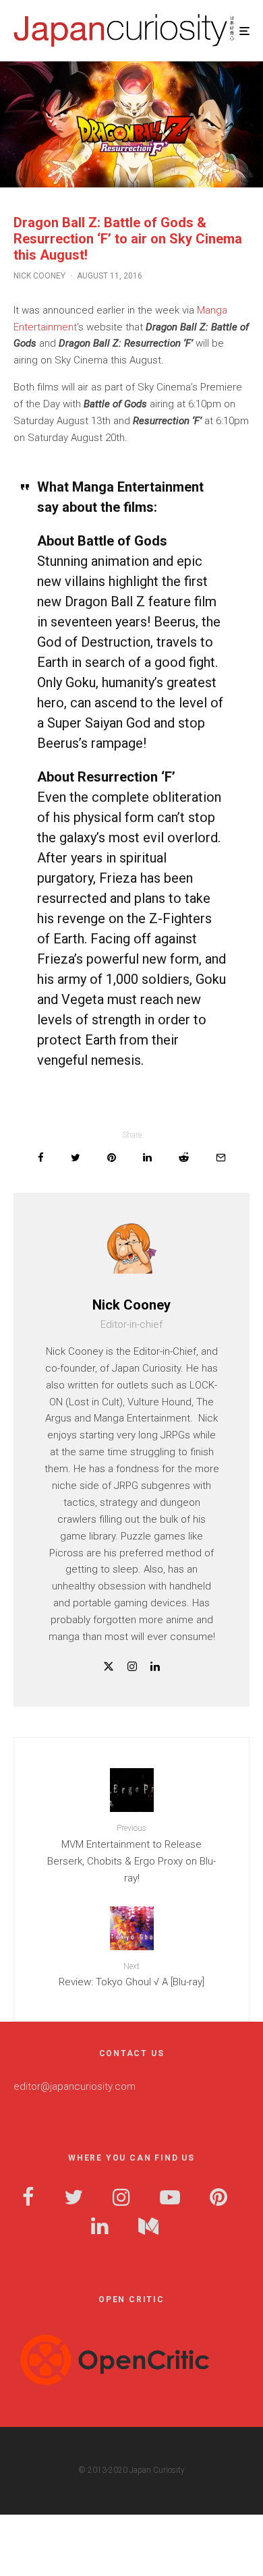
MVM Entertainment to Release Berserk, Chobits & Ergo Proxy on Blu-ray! (131, 1853)
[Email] (221, 1158)
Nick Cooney (39, 276)
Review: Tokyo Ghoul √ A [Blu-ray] (131, 1975)
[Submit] (184, 1158)
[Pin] (112, 1158)
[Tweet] (76, 1158)
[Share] (41, 1158)
